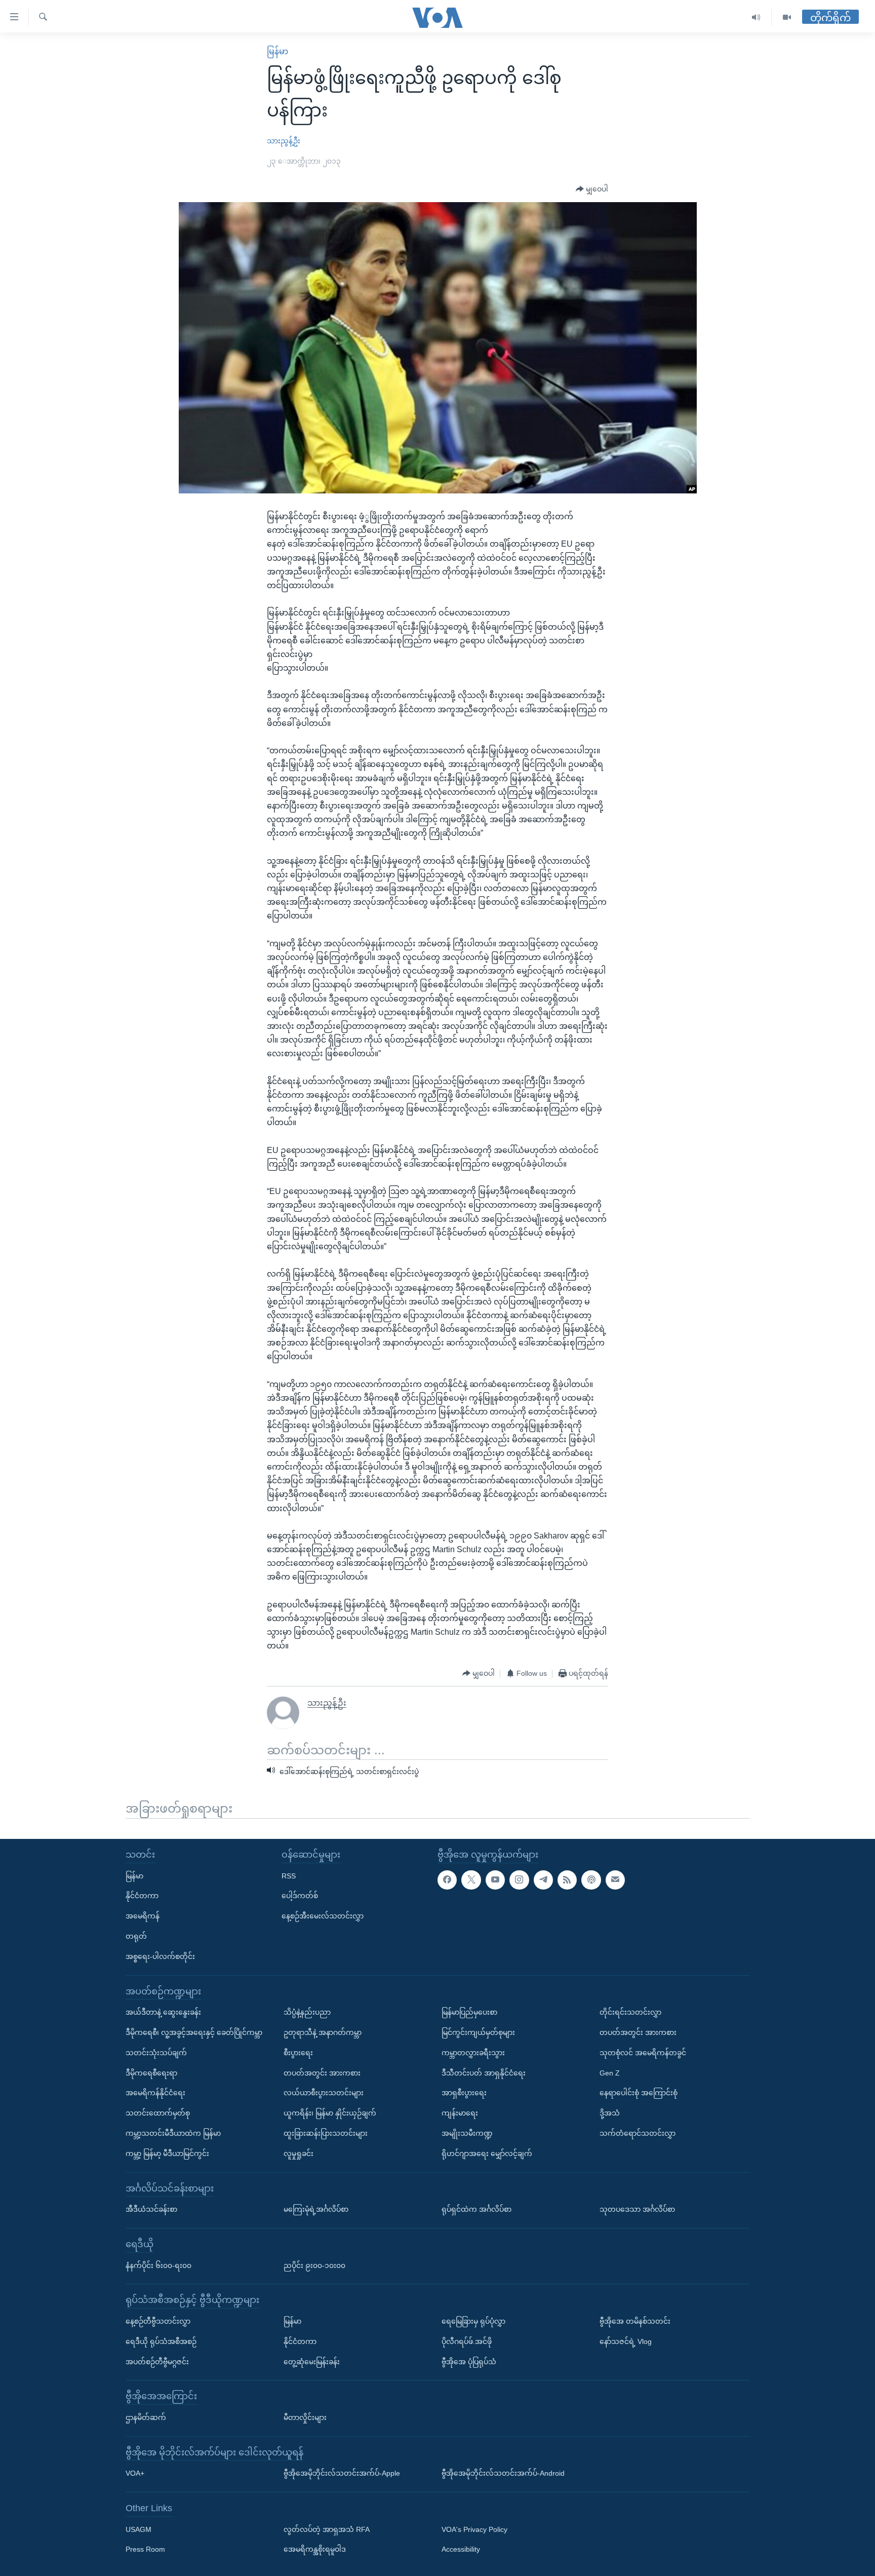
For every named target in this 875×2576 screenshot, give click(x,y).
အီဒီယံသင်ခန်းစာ (151, 2209)
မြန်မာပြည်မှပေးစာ (469, 2012)
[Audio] (756, 17)
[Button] (592, 189)
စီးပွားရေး (298, 2053)
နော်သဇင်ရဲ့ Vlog (626, 2341)
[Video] (787, 17)
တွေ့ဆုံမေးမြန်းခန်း (312, 2362)
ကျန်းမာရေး (460, 2113)
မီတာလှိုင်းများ (305, 2417)
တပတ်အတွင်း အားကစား (322, 2073)
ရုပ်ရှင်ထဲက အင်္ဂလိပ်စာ (476, 2209)
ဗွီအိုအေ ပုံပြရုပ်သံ (469, 2362)
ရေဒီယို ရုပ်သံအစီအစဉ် (161, 2341)
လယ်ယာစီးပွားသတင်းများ (324, 2093)
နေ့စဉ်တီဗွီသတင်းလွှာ (158, 2321)
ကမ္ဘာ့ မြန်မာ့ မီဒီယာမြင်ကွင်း (167, 2154)
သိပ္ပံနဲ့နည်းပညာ (307, 2012)
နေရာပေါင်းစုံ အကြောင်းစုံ (639, 2093)
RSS (289, 1876)
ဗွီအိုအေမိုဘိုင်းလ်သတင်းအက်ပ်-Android (503, 2474)
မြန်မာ (277, 51)
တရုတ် (136, 1936)
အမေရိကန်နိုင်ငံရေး (155, 2093)
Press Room (145, 2550)
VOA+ (135, 2474)
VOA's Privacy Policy (474, 2529)
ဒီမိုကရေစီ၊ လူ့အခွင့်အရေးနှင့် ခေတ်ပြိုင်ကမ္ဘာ (194, 2032)
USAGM (138, 2529)
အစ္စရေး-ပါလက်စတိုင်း (160, 1956)
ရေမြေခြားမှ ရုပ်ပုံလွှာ (473, 2321)
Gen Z (610, 2073)
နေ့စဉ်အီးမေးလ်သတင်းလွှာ (323, 1916)
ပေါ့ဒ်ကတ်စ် (300, 1896)
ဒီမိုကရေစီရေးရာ (151, 2073)
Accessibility (461, 2550)
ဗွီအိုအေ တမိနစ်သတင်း (635, 2321)
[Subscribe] (615, 1880)
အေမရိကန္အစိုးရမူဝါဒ (315, 2550)
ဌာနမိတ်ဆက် (146, 2417)
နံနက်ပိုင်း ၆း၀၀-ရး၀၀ (158, 2265)
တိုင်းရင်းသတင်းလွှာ (630, 2012)
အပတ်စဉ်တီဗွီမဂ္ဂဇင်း (157, 2362)
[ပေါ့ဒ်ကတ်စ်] (591, 1880)
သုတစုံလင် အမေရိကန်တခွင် (643, 2053)
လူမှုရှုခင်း (299, 2154)
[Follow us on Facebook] (447, 1880)
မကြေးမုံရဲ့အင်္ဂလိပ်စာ (316, 2209)
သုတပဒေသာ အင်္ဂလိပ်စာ (637, 2209)
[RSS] (567, 1880)
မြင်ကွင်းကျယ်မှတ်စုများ (478, 2032)
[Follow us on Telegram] (543, 1880)
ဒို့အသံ (610, 2113)
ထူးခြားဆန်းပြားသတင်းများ (326, 2133)
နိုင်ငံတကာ (142, 1896)
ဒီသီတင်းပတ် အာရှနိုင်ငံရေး (484, 2073)
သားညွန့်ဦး (284, 141)
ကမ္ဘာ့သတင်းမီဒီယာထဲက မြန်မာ (173, 2133)
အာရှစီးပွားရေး (464, 2093)
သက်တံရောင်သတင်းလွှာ (638, 2133)
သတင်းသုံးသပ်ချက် (156, 2053)
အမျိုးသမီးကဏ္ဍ (467, 2133)
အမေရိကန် (143, 1916)
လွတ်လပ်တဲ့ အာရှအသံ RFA (327, 2529)
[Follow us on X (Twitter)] (471, 1880)
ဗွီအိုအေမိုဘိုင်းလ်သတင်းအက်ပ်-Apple (342, 2474)
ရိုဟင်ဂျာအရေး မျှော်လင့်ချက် (487, 2154)
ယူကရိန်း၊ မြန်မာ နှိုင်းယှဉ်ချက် (330, 2113)
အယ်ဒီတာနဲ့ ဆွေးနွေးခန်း (163, 2012)
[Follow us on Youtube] (495, 1880)
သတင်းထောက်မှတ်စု (158, 2113)
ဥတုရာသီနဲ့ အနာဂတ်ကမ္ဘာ (323, 2032)
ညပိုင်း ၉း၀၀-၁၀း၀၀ (314, 2265)
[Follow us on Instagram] (519, 1880)
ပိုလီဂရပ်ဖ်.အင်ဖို (467, 2341)
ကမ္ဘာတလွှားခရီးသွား (473, 2053)
